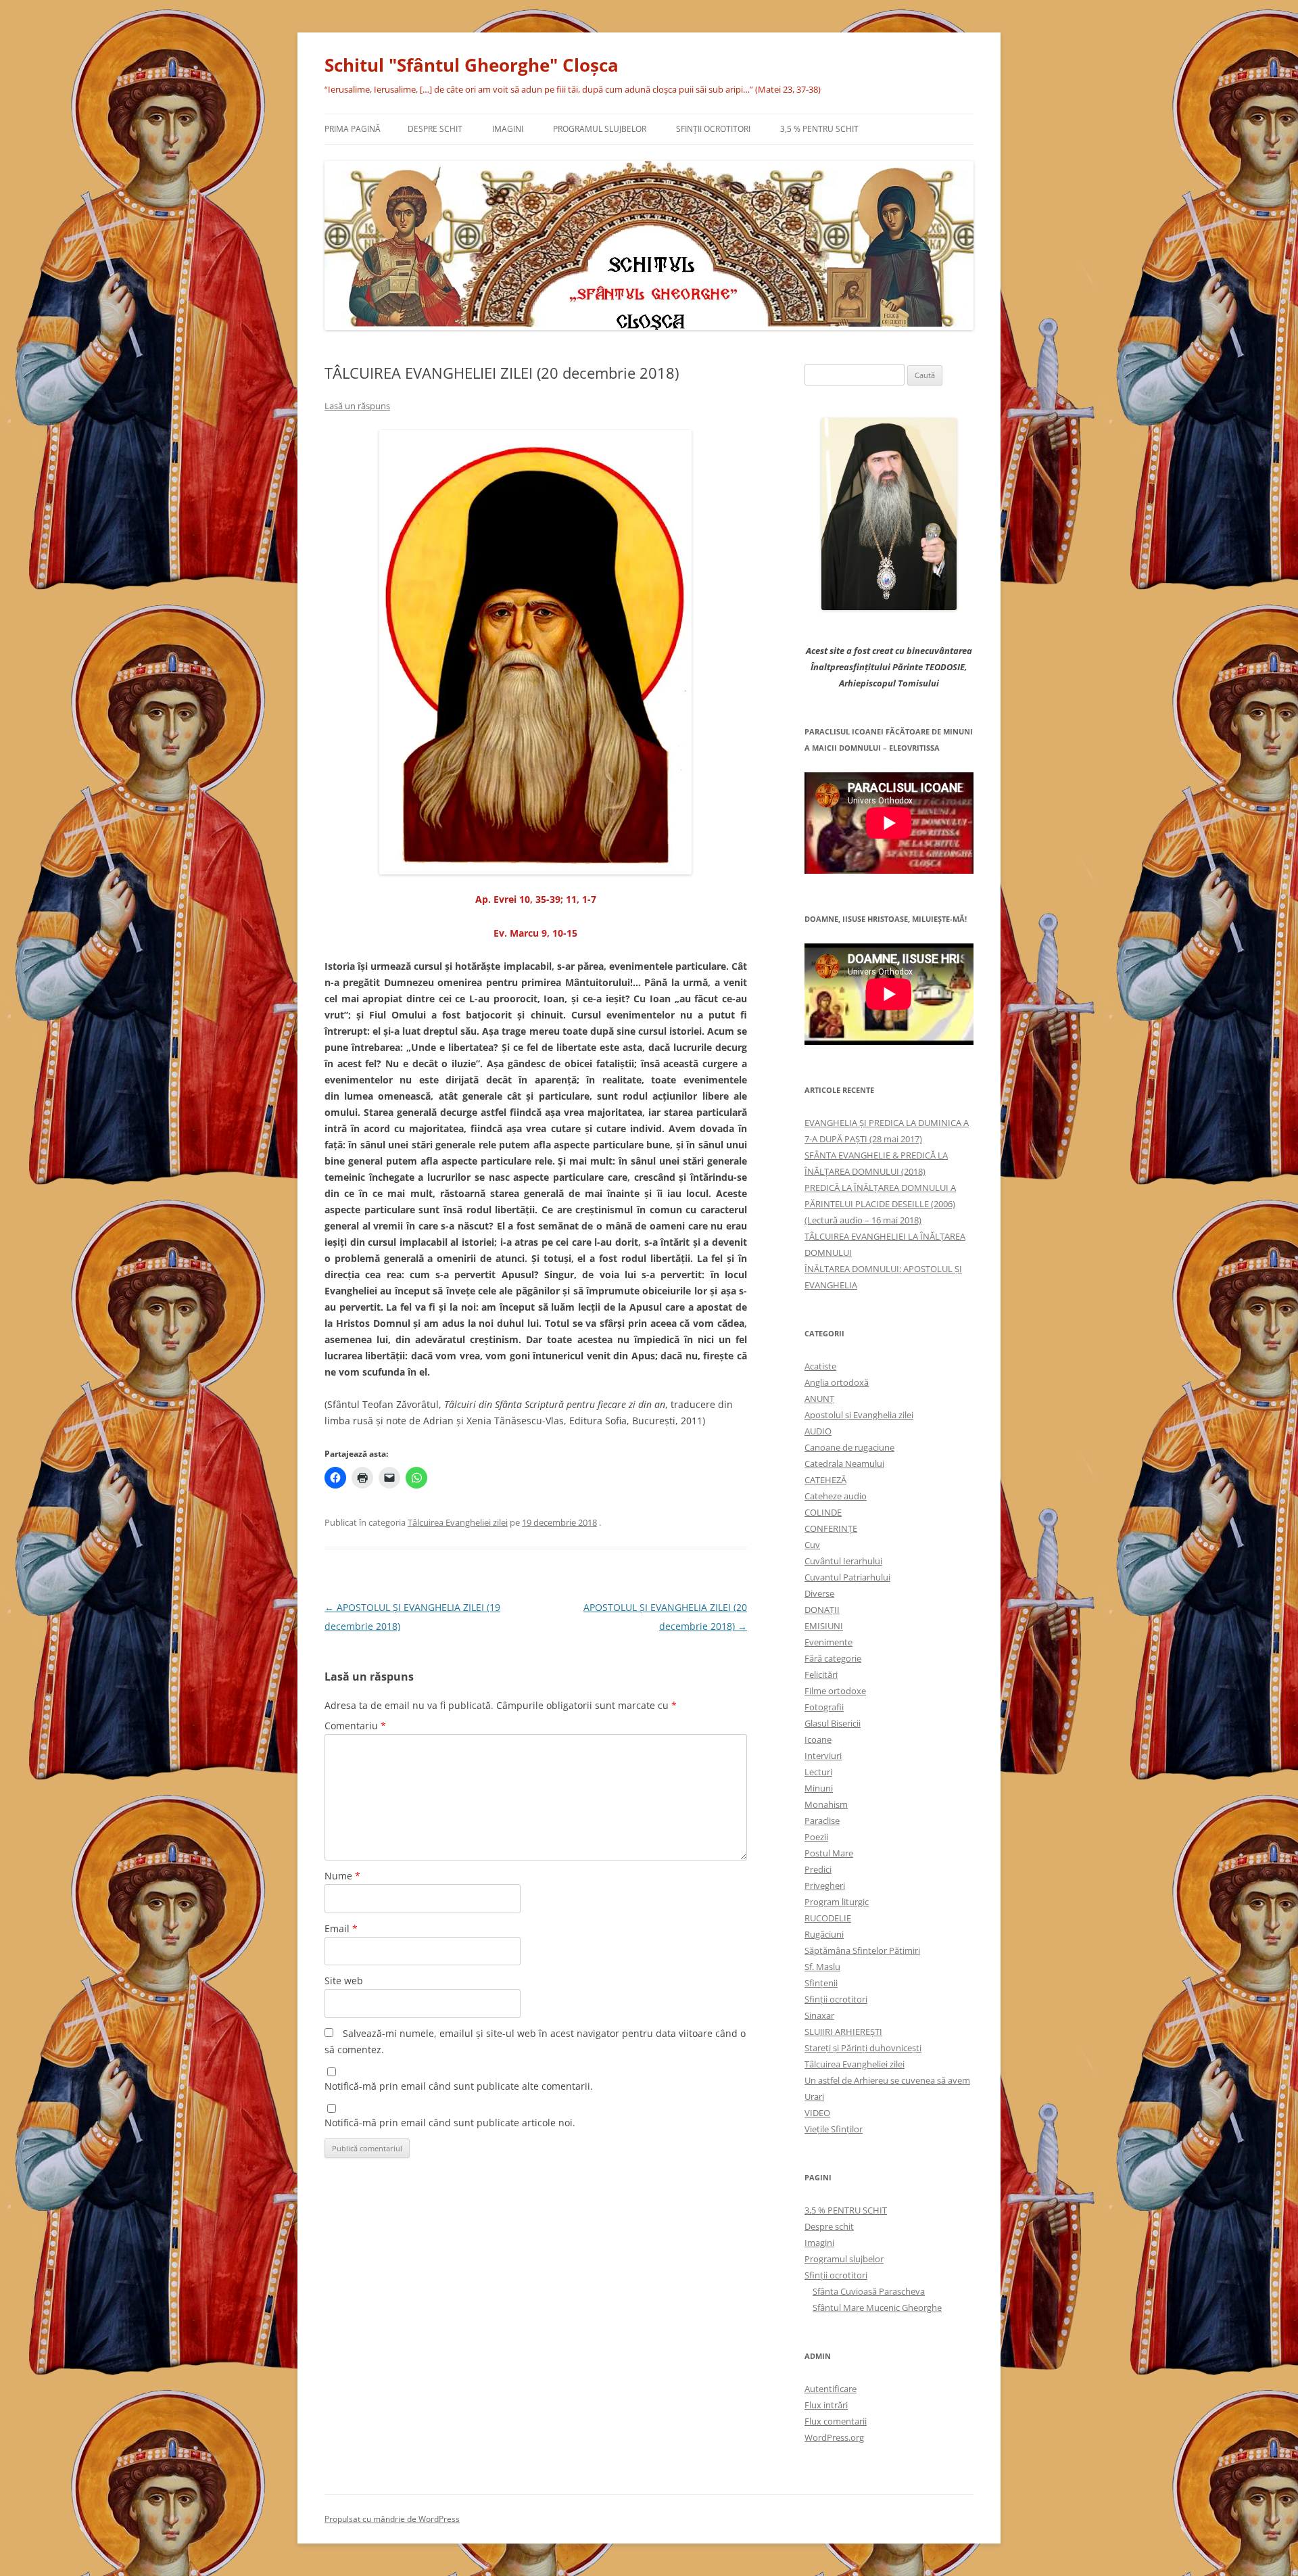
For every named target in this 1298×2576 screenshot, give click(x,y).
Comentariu (355, 1726)
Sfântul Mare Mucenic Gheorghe (877, 2308)
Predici (818, 1869)
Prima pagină (353, 129)
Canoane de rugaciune (849, 1447)
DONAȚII (822, 1610)
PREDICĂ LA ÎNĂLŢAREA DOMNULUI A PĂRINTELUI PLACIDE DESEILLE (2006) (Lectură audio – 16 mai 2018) (880, 1204)
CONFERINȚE (831, 1528)
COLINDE (823, 1512)
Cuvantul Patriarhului (847, 1577)
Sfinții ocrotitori (836, 1999)
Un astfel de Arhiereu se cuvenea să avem (887, 2080)
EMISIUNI (824, 1626)
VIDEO (817, 2113)
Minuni (819, 1788)
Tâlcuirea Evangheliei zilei (458, 1522)
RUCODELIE (828, 1918)
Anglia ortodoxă (837, 1382)
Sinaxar (819, 2015)
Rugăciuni (824, 1934)
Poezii (816, 1837)
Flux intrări (826, 2405)
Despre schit (435, 129)
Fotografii (824, 1707)
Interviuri (823, 1756)
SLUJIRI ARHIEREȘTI (843, 2032)
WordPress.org (834, 2437)
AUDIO (818, 1431)
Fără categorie (833, 1658)
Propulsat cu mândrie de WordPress (392, 2519)
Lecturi (818, 1772)
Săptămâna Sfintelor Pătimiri (862, 1950)
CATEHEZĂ (825, 1480)
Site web (344, 1981)
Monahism (826, 1804)
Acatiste (820, 1366)
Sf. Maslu (822, 1967)
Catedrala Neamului (844, 1463)
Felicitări (821, 1675)
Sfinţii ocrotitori (713, 129)
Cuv (812, 1545)
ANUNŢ (819, 1399)
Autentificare (831, 2389)
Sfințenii (821, 1983)
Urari (814, 2097)
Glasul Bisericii (833, 1723)
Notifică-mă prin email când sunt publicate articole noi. (450, 2123)
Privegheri (825, 1886)
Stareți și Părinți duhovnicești (863, 2048)
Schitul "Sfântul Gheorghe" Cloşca (472, 65)
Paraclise (822, 1821)
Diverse (819, 1593)
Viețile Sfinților (834, 2129)
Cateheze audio (836, 1496)
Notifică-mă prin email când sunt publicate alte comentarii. (459, 2086)
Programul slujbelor (600, 129)
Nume (342, 1876)
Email (341, 1928)
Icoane (818, 1739)
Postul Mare (829, 1853)
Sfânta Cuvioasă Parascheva (869, 2291)
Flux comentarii (836, 2421)
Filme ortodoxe (835, 1691)
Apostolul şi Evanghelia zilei (859, 1415)
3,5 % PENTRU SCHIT (819, 129)
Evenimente (828, 1642)
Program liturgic (837, 1902)
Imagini (508, 129)
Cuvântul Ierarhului (843, 1561)
